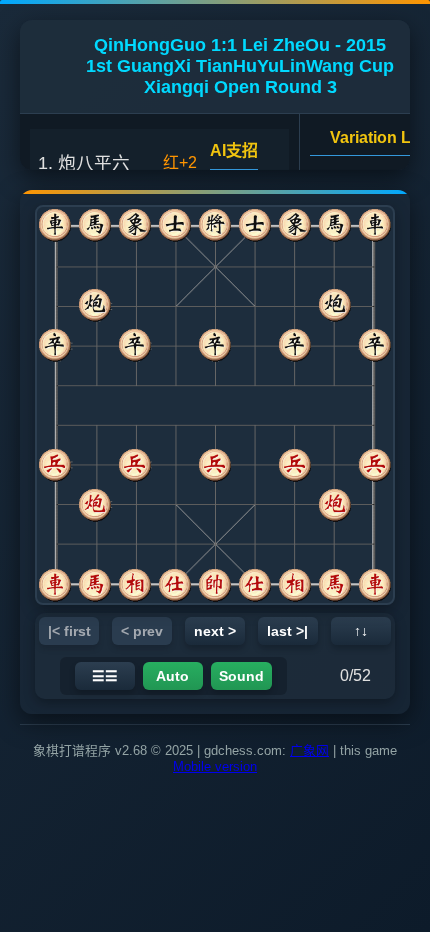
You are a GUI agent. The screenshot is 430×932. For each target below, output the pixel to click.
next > (215, 631)
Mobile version (215, 766)
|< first (69, 631)
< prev (142, 631)
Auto (172, 676)
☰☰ (105, 676)
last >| (287, 631)
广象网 (309, 750)
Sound (241, 676)
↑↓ (361, 631)
